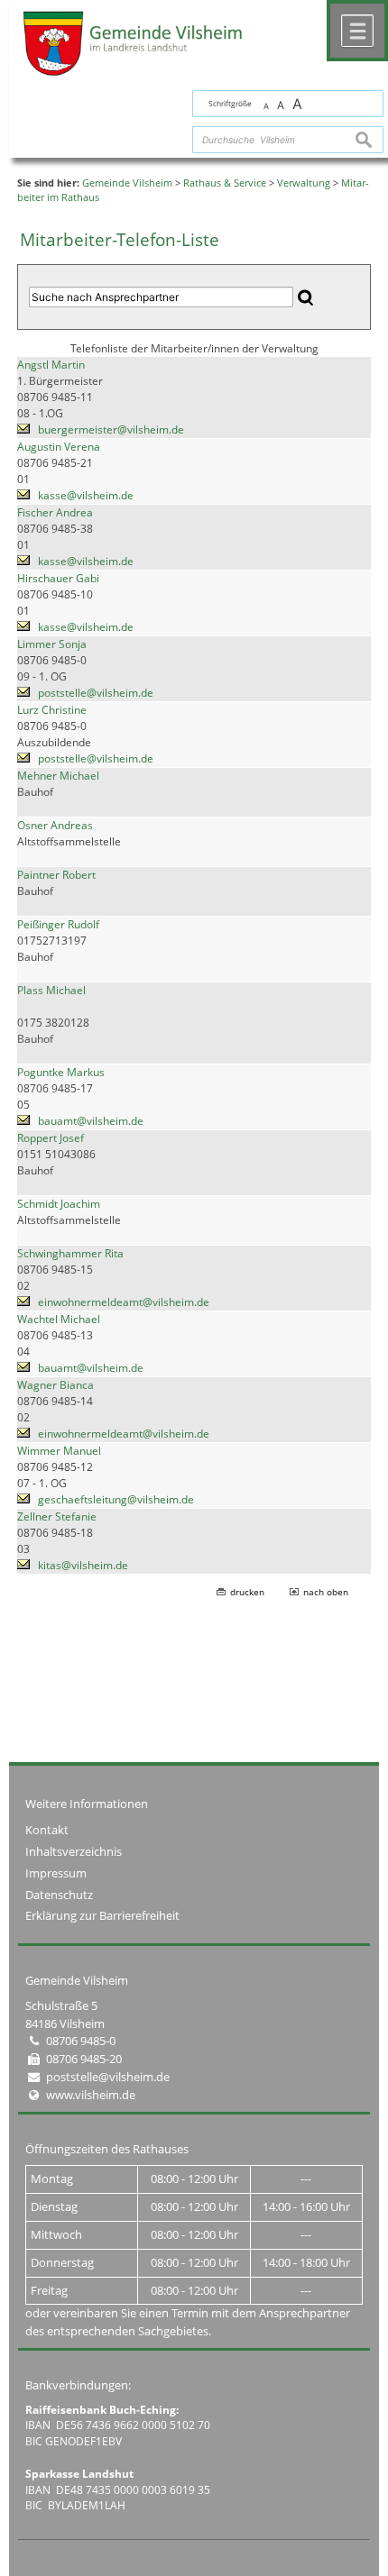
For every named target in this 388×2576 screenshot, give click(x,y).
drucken (247, 1592)
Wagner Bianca (55, 1385)
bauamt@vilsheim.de (91, 1121)
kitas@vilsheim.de (83, 1565)
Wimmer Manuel (59, 1451)
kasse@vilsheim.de (86, 495)
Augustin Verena (59, 447)
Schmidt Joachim (59, 1204)
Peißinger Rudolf (58, 924)
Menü (357, 31)
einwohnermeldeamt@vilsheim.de (124, 1302)
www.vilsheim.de (91, 2095)
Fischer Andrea (55, 512)
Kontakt (47, 1830)
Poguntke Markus (61, 1072)
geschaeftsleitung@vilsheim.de (116, 1499)
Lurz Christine (52, 710)
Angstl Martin (51, 365)
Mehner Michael (58, 776)
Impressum (56, 1873)
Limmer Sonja (52, 644)
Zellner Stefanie (57, 1516)
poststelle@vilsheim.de (96, 693)
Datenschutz (59, 1895)
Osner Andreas (55, 825)
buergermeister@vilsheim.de (111, 429)
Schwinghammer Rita (70, 1253)
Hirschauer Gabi (58, 578)
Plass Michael (51, 990)
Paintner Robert (56, 875)
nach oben (326, 1592)
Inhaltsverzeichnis (74, 1851)
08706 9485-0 (81, 2041)
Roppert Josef (51, 1138)
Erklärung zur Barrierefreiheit (102, 1915)
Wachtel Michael (59, 1319)
